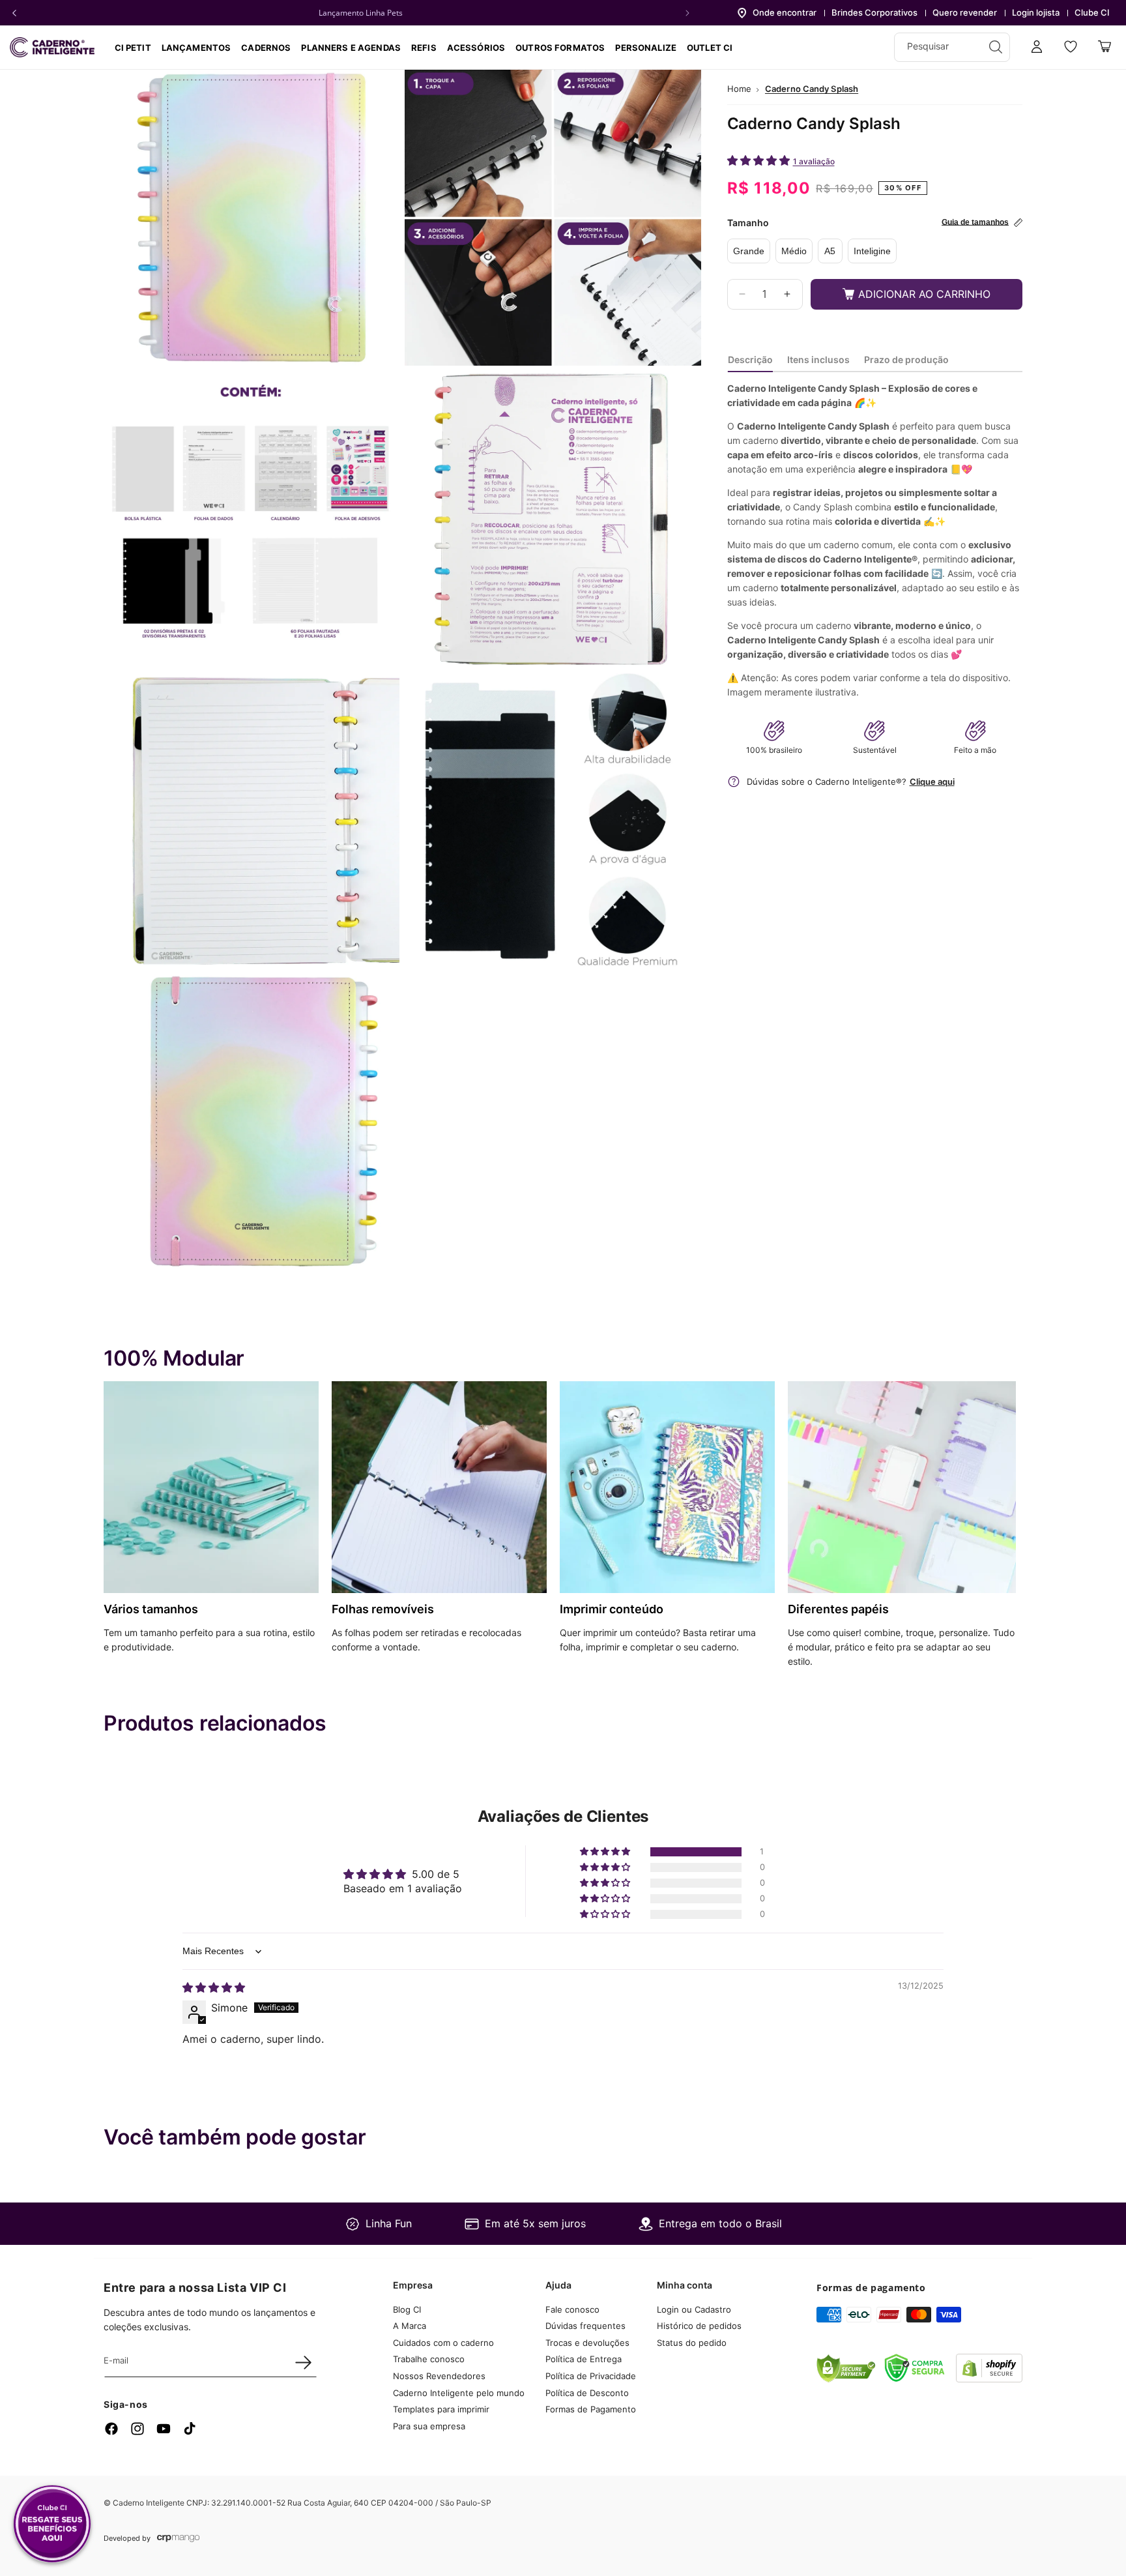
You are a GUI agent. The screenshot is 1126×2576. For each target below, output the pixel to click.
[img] (214, 1987)
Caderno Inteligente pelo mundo (459, 2393)
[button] (266, 48)
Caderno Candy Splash (812, 89)
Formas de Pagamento (591, 2410)
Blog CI (407, 2309)
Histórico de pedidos (699, 2326)
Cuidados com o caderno (443, 2343)
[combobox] (952, 47)
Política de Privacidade (591, 2377)
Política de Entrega (584, 2360)
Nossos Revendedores (439, 2377)
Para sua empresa (429, 2426)
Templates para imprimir (441, 2410)
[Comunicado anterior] (14, 13)
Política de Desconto (587, 2393)
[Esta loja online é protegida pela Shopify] (989, 2378)
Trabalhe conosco (429, 2360)
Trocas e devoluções (587, 2343)
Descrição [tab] (750, 359)
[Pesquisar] (996, 47)
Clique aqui (932, 782)
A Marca (410, 2326)
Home (739, 89)
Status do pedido (692, 2343)
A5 (830, 251)
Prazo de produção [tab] (906, 359)
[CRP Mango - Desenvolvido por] (178, 2539)
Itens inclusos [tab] (818, 359)
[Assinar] (303, 2362)
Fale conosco (572, 2309)
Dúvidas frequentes (585, 2326)
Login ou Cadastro (694, 2309)
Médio (794, 251)
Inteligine (872, 251)
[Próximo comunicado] (687, 13)
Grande (749, 251)
